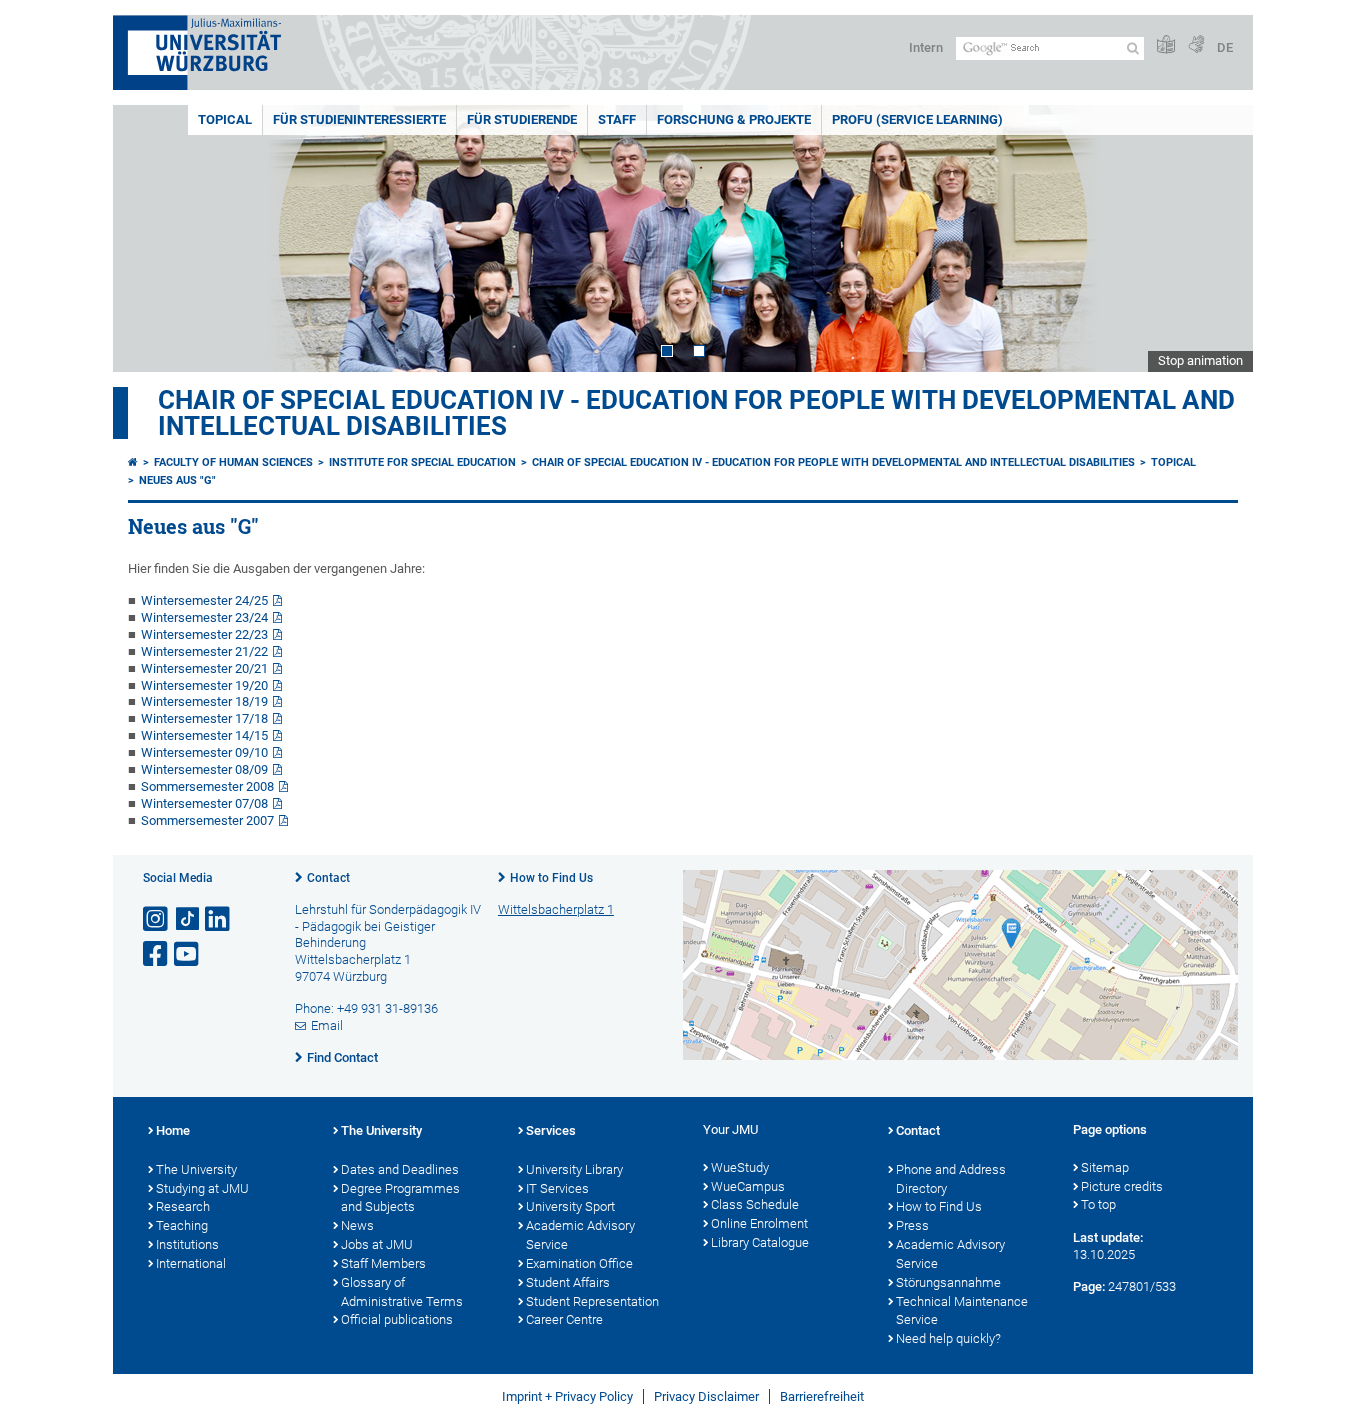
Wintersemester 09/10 (204, 752)
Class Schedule (755, 1204)
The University (196, 1169)
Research (183, 1206)
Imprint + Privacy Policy (567, 1396)
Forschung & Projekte (734, 119)
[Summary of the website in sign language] (1196, 45)
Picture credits (1122, 1186)
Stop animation (1200, 360)
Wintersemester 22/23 (204, 634)
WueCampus (748, 1186)
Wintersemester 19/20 (204, 685)
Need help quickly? (948, 1338)
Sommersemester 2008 (207, 786)
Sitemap (1105, 1167)
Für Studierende (522, 119)
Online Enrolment (759, 1223)
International (191, 1263)
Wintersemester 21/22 (204, 651)
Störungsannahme (948, 1282)
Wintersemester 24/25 (204, 600)
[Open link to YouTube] (188, 954)
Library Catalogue (760, 1242)
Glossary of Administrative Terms (402, 1292)
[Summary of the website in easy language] (1166, 45)
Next (1218, 238)
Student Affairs (568, 1282)
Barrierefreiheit (822, 1396)
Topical (225, 119)
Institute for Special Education (422, 462)
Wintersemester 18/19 (204, 701)
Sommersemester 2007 (207, 820)
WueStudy (740, 1167)
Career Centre (564, 1319)
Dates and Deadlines (400, 1169)
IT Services (557, 1188)
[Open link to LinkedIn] (219, 919)
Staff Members (383, 1263)
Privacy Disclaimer (706, 1396)
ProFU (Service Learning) (917, 119)
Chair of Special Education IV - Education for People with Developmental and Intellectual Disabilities (696, 413)
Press (912, 1225)
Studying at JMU (202, 1188)
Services (551, 1130)
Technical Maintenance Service (962, 1311)
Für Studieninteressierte (359, 119)
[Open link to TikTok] (188, 919)
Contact (328, 878)
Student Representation (592, 1301)
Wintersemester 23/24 (204, 617)
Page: (1089, 1286)
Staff (617, 119)
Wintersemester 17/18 (204, 718)
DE (1225, 47)
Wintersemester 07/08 (204, 803)
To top (1098, 1204)
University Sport (570, 1206)
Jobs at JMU (377, 1244)
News (357, 1225)
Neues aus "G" (177, 480)
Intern (926, 47)
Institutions (187, 1244)
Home (173, 1130)
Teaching (182, 1225)
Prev (148, 238)
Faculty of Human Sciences (233, 462)
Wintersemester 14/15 (204, 735)
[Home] (133, 462)
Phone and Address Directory (951, 1179)
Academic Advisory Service (580, 1235)
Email (327, 1025)
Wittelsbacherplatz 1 (556, 909)
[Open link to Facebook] (157, 954)
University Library (574, 1169)
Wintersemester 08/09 (204, 769)
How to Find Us (551, 878)
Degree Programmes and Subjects (400, 1198)
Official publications (397, 1319)
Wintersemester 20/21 (204, 668)
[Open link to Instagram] (157, 919)
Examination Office (579, 1263)
